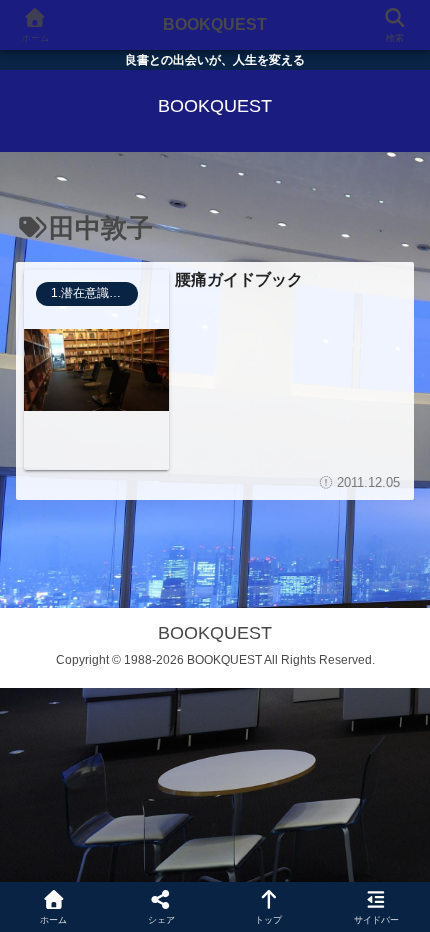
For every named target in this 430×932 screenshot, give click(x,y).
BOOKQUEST (215, 24)
